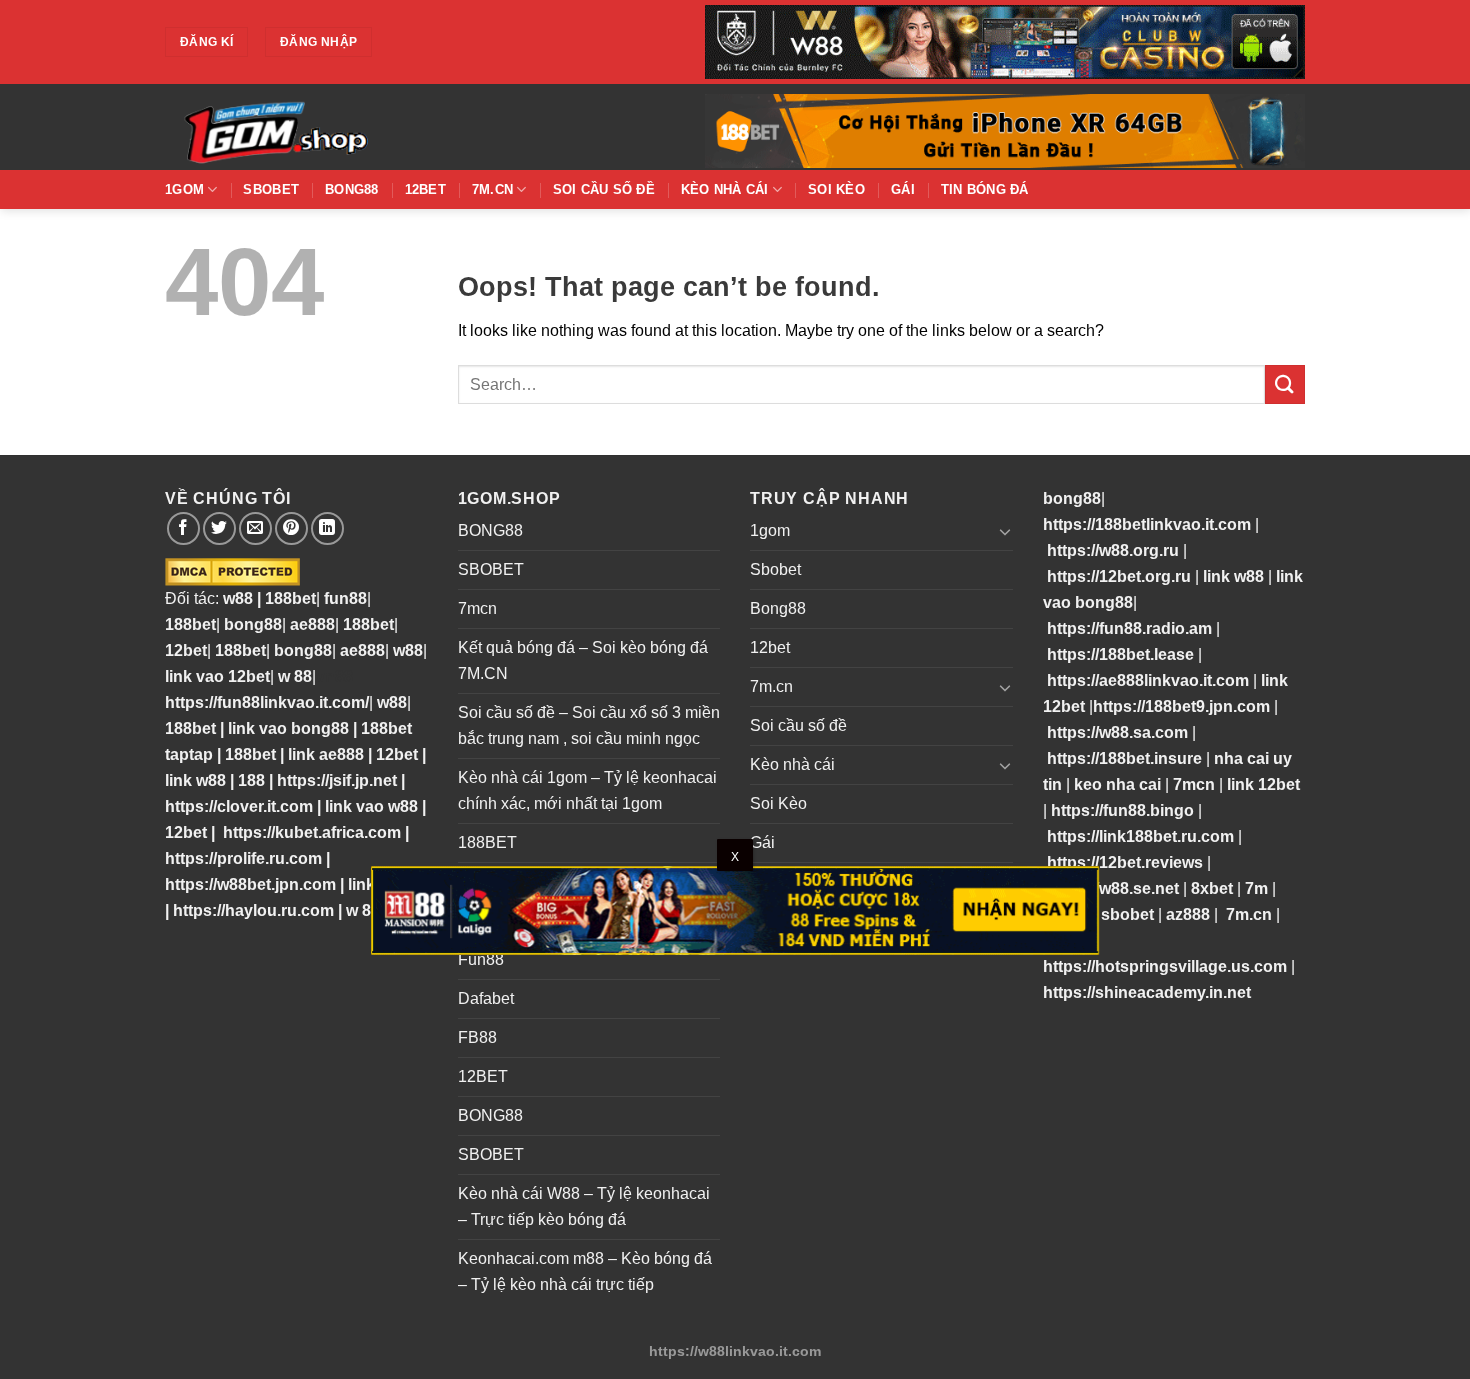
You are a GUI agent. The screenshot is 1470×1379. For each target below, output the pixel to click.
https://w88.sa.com (1117, 732)
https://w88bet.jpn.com (250, 884)
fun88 (345, 598)
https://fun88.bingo (1122, 810)
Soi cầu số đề (604, 189)
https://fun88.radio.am (1129, 628)
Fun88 (481, 959)
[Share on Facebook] (183, 528)
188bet (290, 598)
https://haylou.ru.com (253, 910)
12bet (425, 189)
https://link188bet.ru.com (1140, 836)
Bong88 (352, 189)
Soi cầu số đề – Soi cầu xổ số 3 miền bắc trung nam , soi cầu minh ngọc (589, 725)
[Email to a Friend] (255, 528)
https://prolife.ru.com (243, 858)
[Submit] (1285, 384)
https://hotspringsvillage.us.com (1165, 966)
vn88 (334, 676)
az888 (1188, 914)
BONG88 (490, 530)
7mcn (477, 608)
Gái (903, 189)
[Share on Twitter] (219, 528)
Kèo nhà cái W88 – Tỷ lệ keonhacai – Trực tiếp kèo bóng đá (584, 1206)
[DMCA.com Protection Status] (232, 571)
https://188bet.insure (1124, 758)
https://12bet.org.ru (1119, 576)
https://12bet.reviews (1125, 862)
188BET (487, 842)
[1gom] (345, 127)
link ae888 (326, 754)
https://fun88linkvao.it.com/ (267, 702)
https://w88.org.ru (1113, 550)
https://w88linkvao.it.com (735, 1351)
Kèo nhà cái (725, 189)
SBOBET (491, 569)
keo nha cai (1117, 784)
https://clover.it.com (239, 806)
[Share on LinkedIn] (327, 528)
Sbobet (271, 189)
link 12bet (1263, 784)
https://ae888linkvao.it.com (1148, 680)
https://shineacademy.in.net (1147, 992)
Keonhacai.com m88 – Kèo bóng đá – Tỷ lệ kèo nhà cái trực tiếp (585, 1271)
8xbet (1212, 888)
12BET (483, 1076)
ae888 (312, 624)
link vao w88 (371, 806)
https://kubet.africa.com (312, 832)
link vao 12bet (217, 676)
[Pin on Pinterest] (291, 528)
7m (1256, 888)
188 (251, 780)
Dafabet (486, 998)
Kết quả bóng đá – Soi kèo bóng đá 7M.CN (583, 660)
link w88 (195, 780)
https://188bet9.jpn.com (1181, 706)
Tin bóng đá (985, 189)
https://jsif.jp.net (337, 780)
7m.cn (492, 189)
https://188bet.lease (1120, 654)
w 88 (295, 676)
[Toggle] (1005, 531)
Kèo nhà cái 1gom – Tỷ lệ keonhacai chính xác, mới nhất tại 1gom (587, 790)
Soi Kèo (836, 189)
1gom (184, 189)
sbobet (1127, 914)
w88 (236, 598)
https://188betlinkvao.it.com (1147, 524)
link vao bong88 (288, 728)
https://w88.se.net (1113, 888)
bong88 (253, 624)
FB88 (477, 1037)
